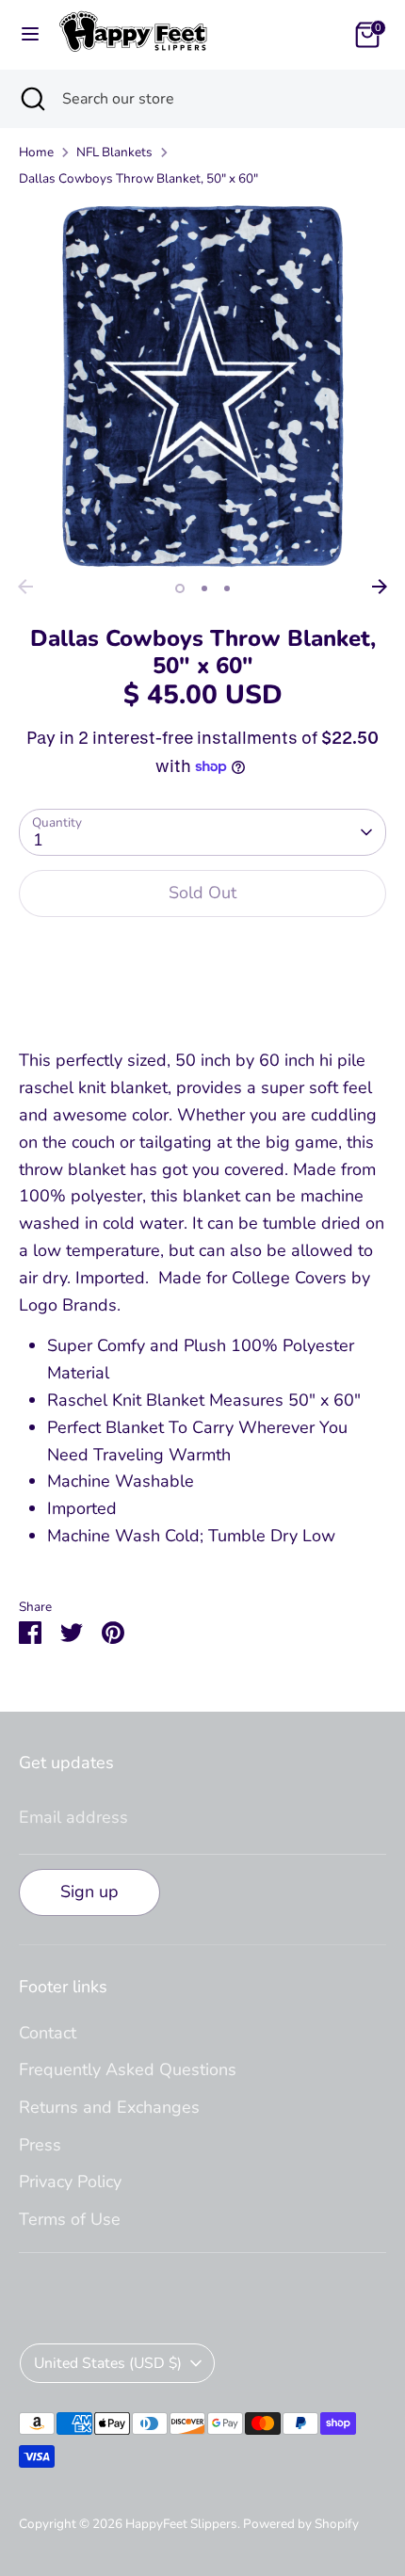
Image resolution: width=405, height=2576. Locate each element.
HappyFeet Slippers (181, 2524)
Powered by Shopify (301, 2524)
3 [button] (227, 588)
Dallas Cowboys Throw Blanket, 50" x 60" (138, 178)
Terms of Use (70, 2219)
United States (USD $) (108, 2363)
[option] (202, 386)
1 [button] (180, 588)
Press (40, 2145)
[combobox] (219, 99)
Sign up (89, 1892)
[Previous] (25, 587)
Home (36, 152)
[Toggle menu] (30, 34)
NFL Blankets (114, 152)
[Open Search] (31, 99)
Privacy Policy (70, 2182)
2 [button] (204, 588)
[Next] (380, 587)
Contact (48, 2033)
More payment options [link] (203, 1001)
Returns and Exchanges (109, 2107)
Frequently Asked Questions (128, 2069)
